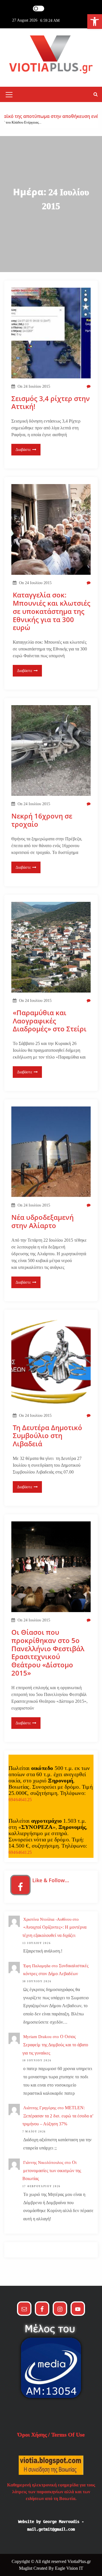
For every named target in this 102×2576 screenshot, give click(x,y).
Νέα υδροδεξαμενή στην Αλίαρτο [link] (42, 1222)
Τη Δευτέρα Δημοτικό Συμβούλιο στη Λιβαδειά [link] (47, 1436)
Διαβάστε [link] (23, 450)
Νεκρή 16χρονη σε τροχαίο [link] (42, 820)
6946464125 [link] (20, 1800)
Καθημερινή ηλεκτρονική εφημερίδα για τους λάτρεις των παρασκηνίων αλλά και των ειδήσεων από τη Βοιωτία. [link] (51, 2492)
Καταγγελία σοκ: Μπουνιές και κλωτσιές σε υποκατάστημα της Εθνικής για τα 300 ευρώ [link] (52, 611)
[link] (95, 22)
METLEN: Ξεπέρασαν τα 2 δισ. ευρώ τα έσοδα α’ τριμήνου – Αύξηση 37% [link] (58, 2116)
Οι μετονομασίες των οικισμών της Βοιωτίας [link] (52, 2171)
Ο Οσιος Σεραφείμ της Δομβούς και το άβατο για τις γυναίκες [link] (55, 2045)
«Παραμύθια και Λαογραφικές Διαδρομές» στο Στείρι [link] (50, 1021)
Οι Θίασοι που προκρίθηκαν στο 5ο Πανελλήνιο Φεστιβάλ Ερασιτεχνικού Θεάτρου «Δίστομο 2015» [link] (48, 1653)
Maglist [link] (26, 2568)
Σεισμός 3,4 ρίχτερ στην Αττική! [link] (51, 403)
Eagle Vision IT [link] (69, 2568)
